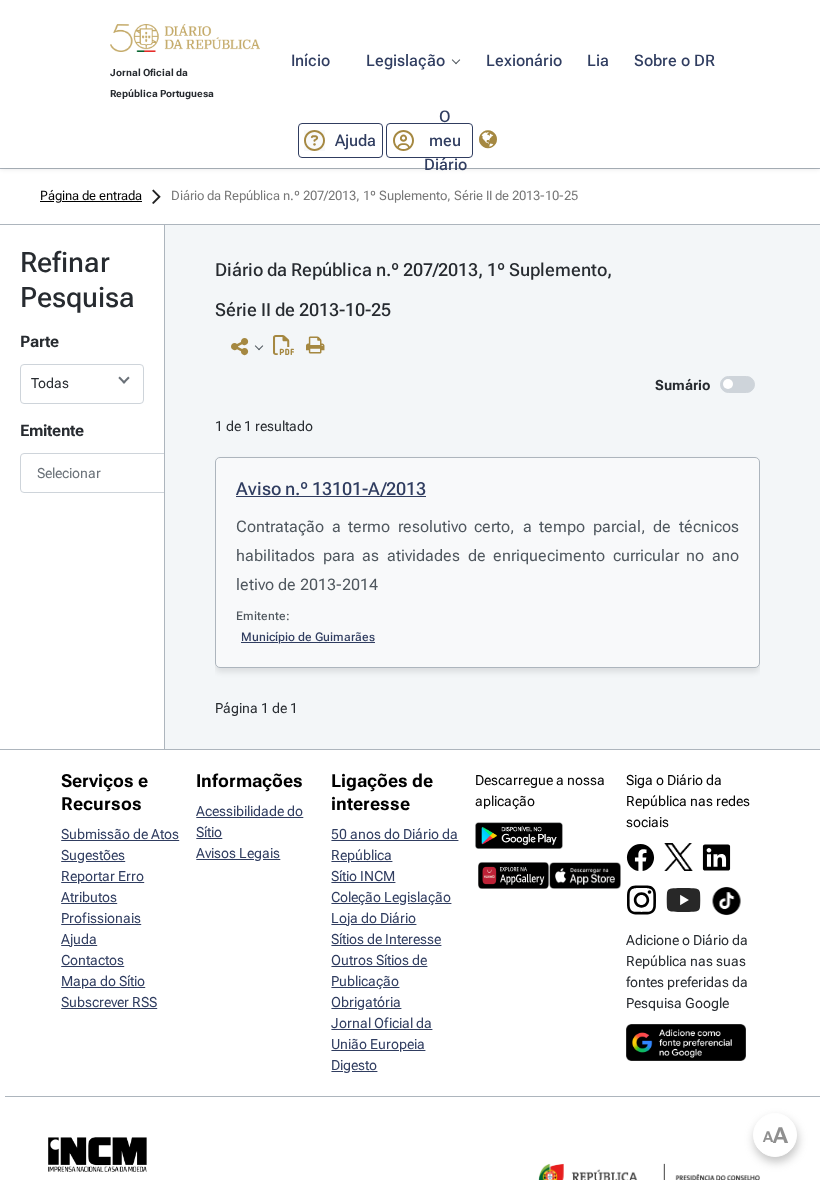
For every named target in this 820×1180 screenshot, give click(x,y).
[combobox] (82, 473)
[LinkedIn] (716, 867)
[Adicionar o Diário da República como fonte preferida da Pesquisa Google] (686, 1056)
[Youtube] (683, 910)
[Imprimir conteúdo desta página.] (320, 346)
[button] (185, 41)
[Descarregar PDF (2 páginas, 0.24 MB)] (288, 350)
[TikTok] (726, 912)
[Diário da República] (185, 42)
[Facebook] (640, 867)
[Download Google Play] (519, 844)
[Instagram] (641, 910)
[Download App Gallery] (513, 884)
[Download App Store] (584, 884)
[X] (678, 866)
